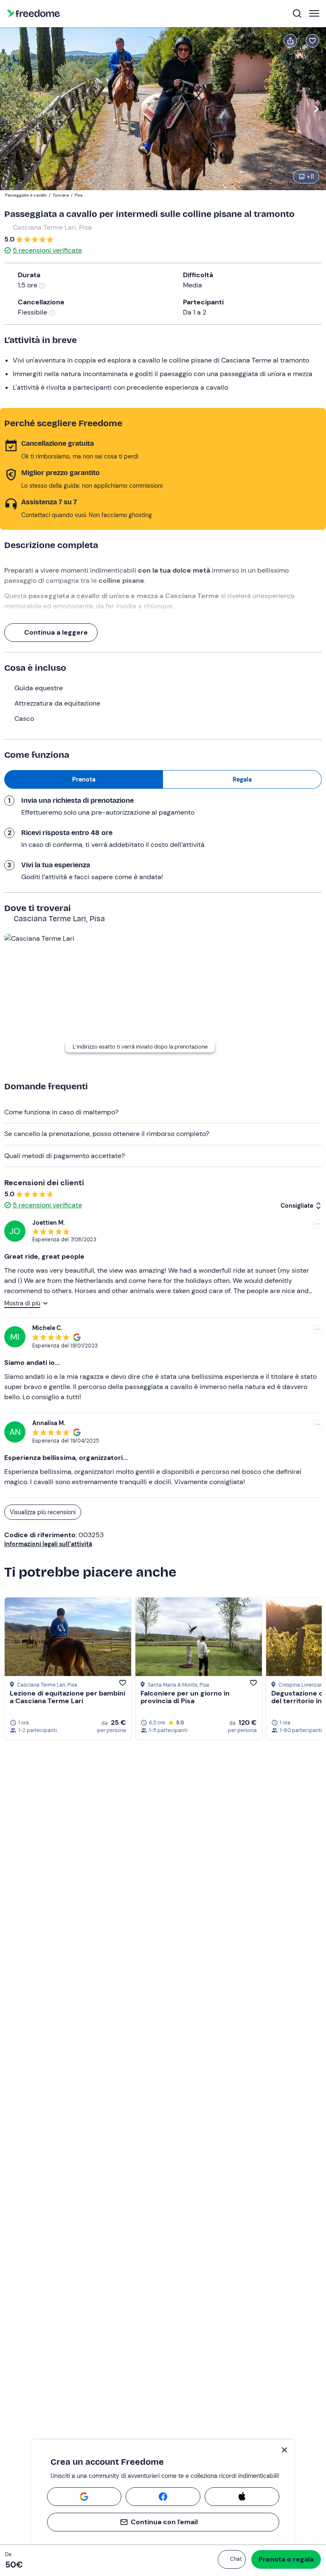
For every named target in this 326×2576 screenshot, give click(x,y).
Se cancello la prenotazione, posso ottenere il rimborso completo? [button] (107, 1134)
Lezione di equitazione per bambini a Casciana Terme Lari (67, 1697)
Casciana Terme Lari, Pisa (52, 227)
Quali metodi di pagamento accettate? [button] (65, 1156)
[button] (232, 2559)
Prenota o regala (286, 2559)
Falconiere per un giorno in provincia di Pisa (185, 1697)
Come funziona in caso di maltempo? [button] (61, 1112)
